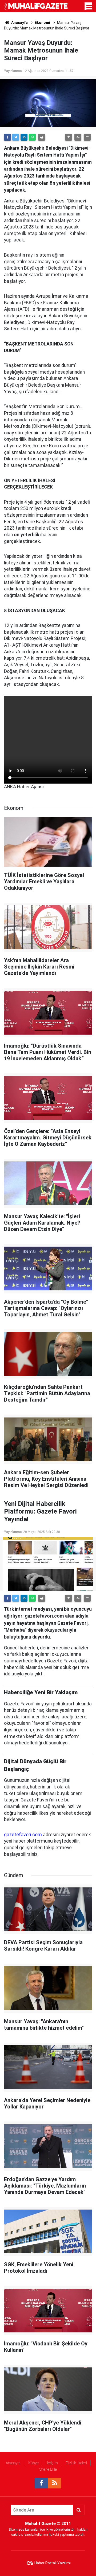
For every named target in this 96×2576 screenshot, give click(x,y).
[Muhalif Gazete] (36, 6)
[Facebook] (7, 137)
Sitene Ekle (48, 2469)
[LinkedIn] (24, 137)
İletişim (52, 2463)
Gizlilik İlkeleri (76, 2463)
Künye (33, 2463)
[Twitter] (16, 137)
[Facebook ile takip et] (41, 2483)
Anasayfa (13, 2463)
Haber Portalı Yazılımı (53, 2563)
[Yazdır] (42, 137)
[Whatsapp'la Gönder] (32, 137)
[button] (69, 137)
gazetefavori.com (23, 1835)
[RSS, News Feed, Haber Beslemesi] (55, 2483)
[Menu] (89, 7)
